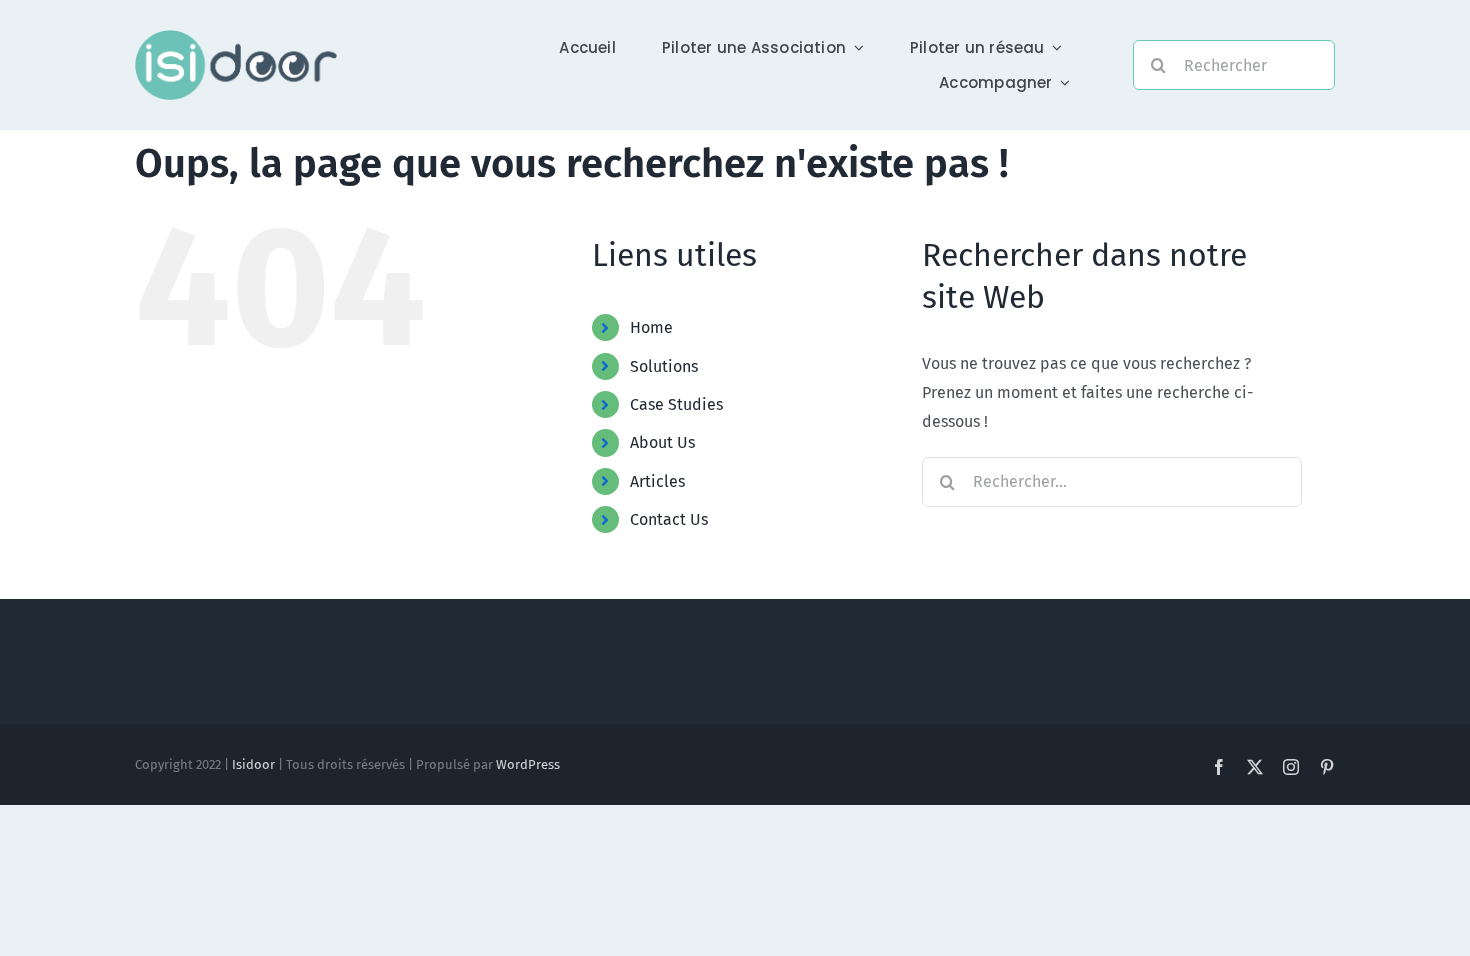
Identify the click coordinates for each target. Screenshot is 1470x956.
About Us (662, 442)
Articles (657, 481)
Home (651, 327)
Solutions (664, 366)
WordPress (528, 764)
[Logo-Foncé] (236, 37)
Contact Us (669, 519)
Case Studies (676, 404)
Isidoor (253, 764)
